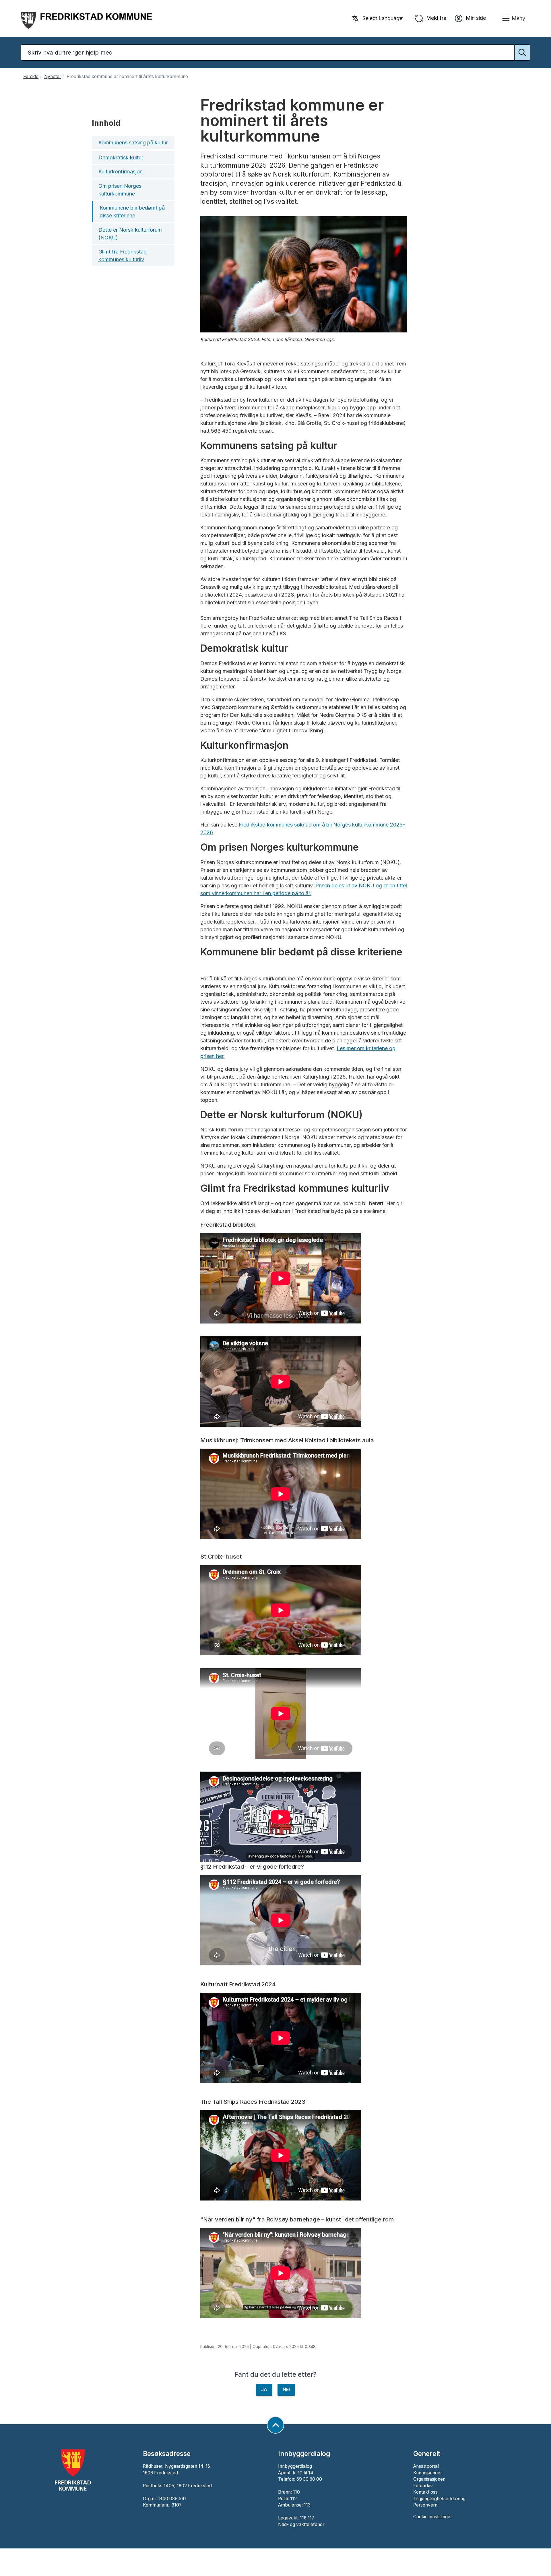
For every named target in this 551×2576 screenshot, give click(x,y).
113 (307, 2505)
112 (293, 2499)
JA (264, 2390)
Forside (31, 77)
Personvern (425, 2505)
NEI (286, 2390)
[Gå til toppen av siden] (275, 2425)
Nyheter (53, 77)
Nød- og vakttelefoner (301, 2524)
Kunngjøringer (428, 2473)
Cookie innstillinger (433, 2517)
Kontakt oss (425, 2492)
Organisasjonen (429, 2479)
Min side (475, 18)
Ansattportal (426, 2466)
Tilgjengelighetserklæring (439, 2499)
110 (296, 2492)
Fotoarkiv (423, 2486)
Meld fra (435, 18)
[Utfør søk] (522, 53)
